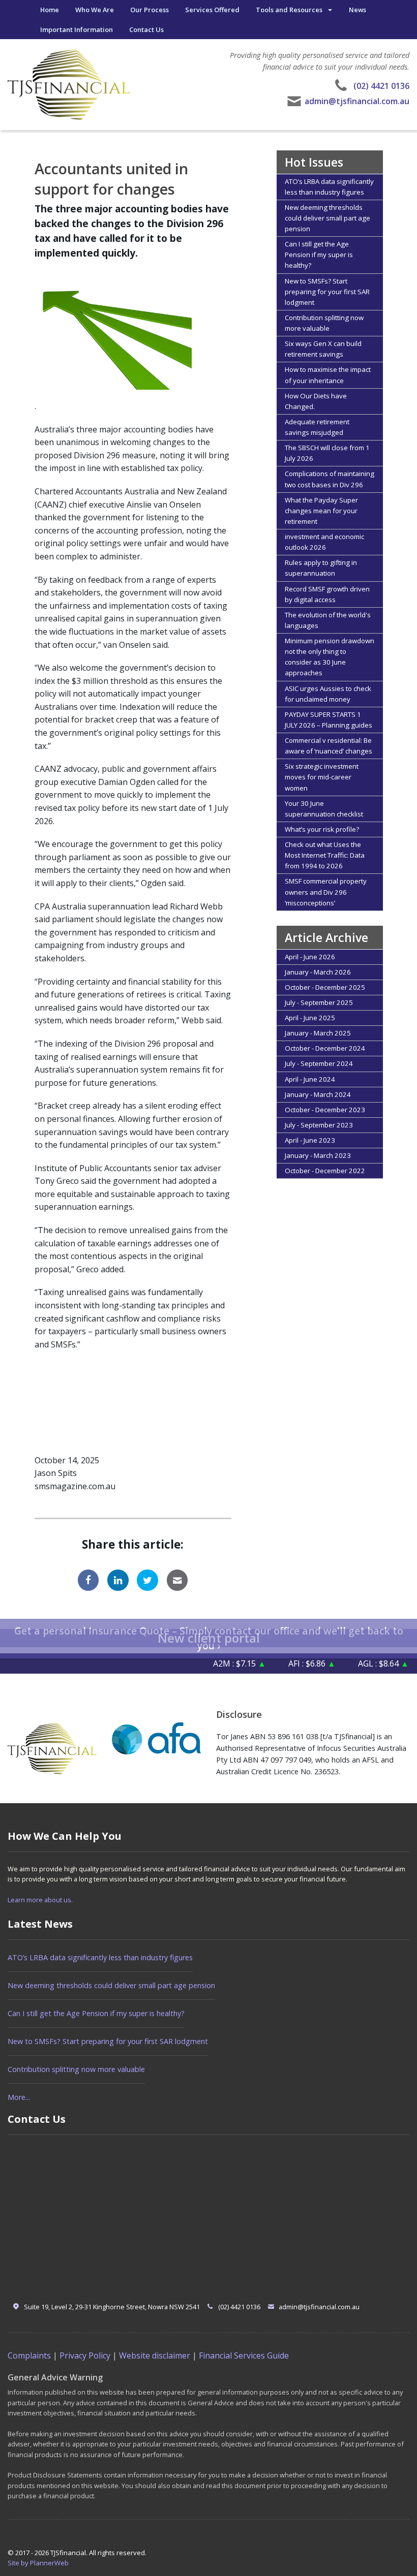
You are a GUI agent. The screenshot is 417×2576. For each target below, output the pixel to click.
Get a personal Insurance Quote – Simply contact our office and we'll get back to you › (209, 1638)
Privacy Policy (85, 2355)
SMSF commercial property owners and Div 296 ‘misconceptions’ (326, 892)
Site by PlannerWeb (38, 2563)
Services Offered (212, 10)
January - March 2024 (318, 1094)
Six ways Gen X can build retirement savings (323, 349)
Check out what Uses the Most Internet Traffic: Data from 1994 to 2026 (325, 855)
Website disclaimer (155, 2355)
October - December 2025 (325, 987)
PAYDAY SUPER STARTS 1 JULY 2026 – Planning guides (329, 720)
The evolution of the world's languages (328, 620)
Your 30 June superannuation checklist (324, 809)
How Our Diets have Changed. (316, 401)
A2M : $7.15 (215, 1663)
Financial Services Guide (244, 2355)
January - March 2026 (318, 972)
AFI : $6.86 (288, 1663)
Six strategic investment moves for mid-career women (322, 777)
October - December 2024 (325, 1048)
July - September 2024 (319, 1063)
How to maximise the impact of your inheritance (328, 375)
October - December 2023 (325, 1110)
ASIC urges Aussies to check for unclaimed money (328, 694)
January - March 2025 (318, 1033)
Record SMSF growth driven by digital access (327, 594)
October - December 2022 (325, 1171)
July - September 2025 (319, 1002)
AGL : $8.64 (359, 1663)
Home (50, 10)
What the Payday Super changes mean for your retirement (321, 511)
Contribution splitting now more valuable (324, 323)
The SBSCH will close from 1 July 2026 (327, 453)
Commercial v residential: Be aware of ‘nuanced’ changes (329, 746)
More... (19, 2097)
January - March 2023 (318, 1155)
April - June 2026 (310, 957)
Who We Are (95, 10)
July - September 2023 (319, 1125)
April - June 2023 (310, 1140)
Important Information (77, 29)
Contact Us (146, 29)
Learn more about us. (40, 1900)
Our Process (150, 10)
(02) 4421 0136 (381, 86)
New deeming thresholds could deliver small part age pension (327, 218)
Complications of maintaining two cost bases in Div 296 (330, 479)
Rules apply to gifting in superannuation (321, 568)
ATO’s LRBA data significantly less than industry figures (329, 187)
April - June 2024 (310, 1079)
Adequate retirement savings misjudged (317, 427)
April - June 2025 (310, 1018)
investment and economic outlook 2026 (324, 542)
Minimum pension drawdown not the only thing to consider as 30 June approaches (330, 657)
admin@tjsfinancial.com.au (357, 101)
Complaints (29, 2355)
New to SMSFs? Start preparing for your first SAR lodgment (327, 292)
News (358, 10)
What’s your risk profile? (322, 829)
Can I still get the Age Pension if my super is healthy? (319, 255)
